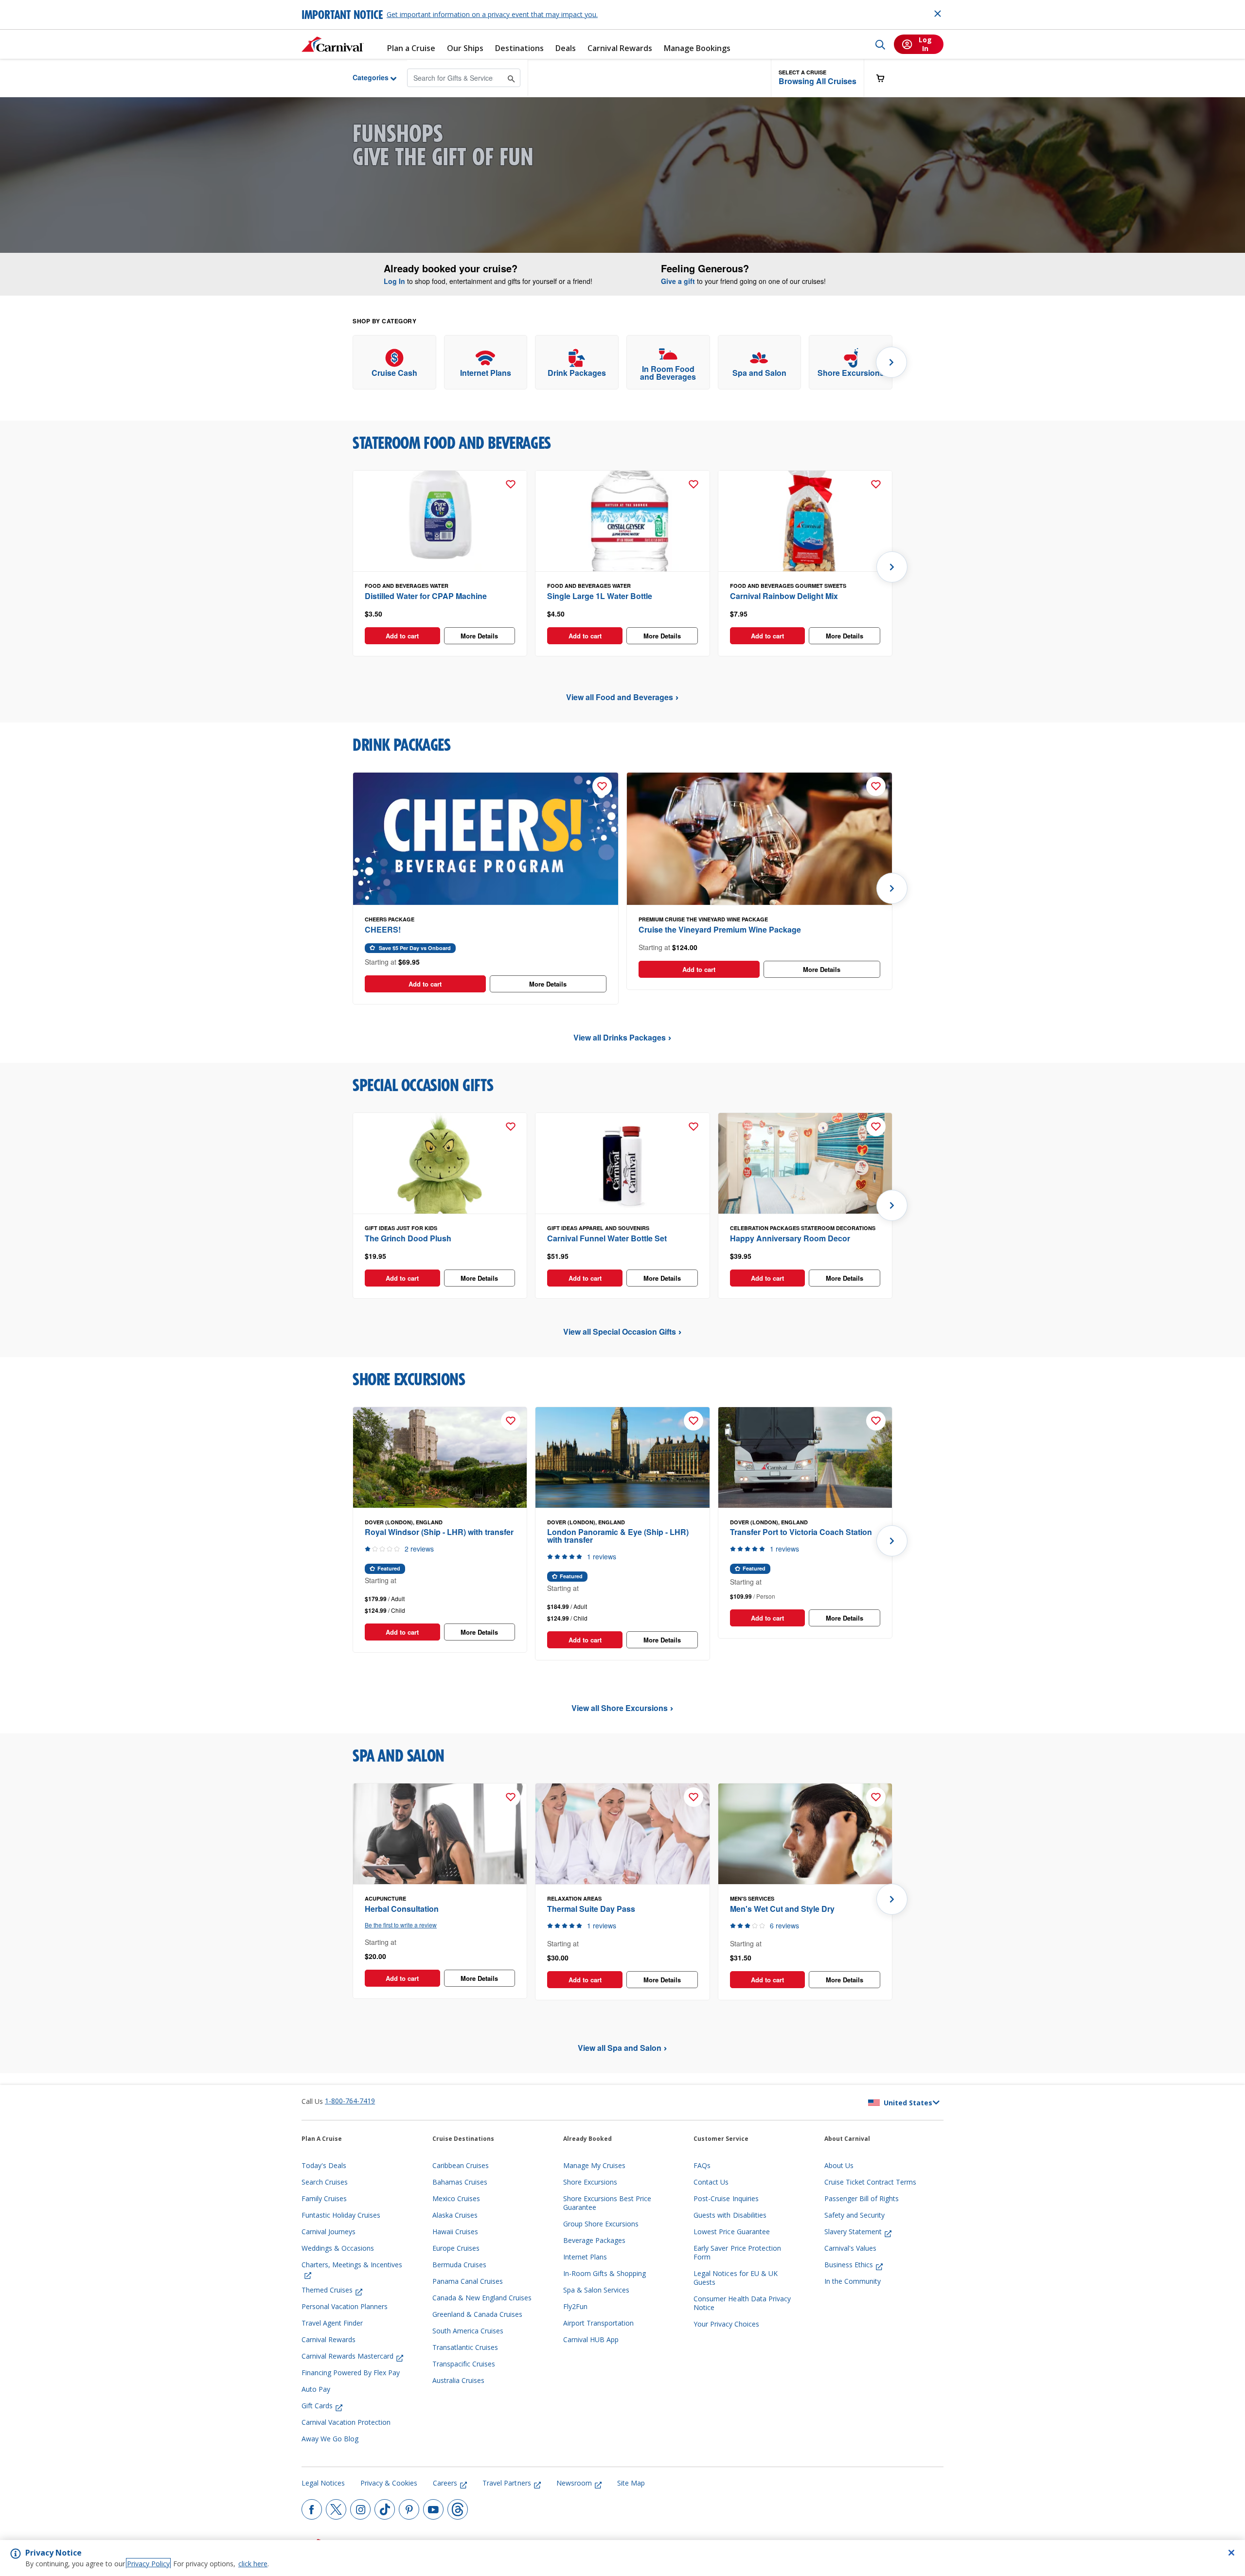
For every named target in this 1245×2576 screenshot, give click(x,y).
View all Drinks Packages (620, 1037)
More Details (479, 636)
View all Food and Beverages (620, 697)
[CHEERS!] (486, 839)
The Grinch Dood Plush (408, 1238)
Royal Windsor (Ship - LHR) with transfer (439, 1532)
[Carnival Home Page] (333, 44)
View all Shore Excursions (620, 1708)
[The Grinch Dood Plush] (440, 1164)
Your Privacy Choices (726, 2324)
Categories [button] (363, 77)
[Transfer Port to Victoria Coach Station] (805, 1458)
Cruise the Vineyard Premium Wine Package (720, 929)
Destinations (519, 48)
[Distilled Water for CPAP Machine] (440, 521)
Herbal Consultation (402, 1909)
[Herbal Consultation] (440, 1834)
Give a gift (678, 281)
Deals (566, 48)
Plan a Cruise (411, 48)
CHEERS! (383, 929)
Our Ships (465, 48)
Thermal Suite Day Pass (591, 1909)
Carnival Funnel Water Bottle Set (607, 1238)
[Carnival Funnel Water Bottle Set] (622, 1164)
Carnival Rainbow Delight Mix (784, 596)
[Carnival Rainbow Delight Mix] (805, 521)
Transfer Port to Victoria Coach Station (801, 1532)
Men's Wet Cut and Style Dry (782, 1909)
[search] (880, 44)
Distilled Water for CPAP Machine (426, 596)
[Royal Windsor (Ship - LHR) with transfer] (440, 1458)
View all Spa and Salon (620, 2048)
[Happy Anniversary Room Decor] (805, 1164)
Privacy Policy (148, 2564)
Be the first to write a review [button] (401, 1925)
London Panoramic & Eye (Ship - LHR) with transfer (618, 1536)
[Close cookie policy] (1231, 2553)
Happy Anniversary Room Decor (790, 1238)
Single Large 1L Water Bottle (600, 596)
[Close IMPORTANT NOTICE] (938, 14)
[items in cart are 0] (886, 78)
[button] (818, 78)
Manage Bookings (697, 48)
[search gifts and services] (511, 78)
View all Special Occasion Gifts (620, 1332)
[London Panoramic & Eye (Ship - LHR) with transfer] (622, 1458)
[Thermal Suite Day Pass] (622, 1834)
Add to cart (402, 636)
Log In (394, 281)
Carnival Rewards (620, 48)
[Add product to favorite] (511, 484)
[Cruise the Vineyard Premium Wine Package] (759, 839)
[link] (394, 362)
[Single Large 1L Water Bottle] (622, 521)
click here (253, 2564)
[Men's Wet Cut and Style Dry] (805, 1834)
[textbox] (440, 614)
